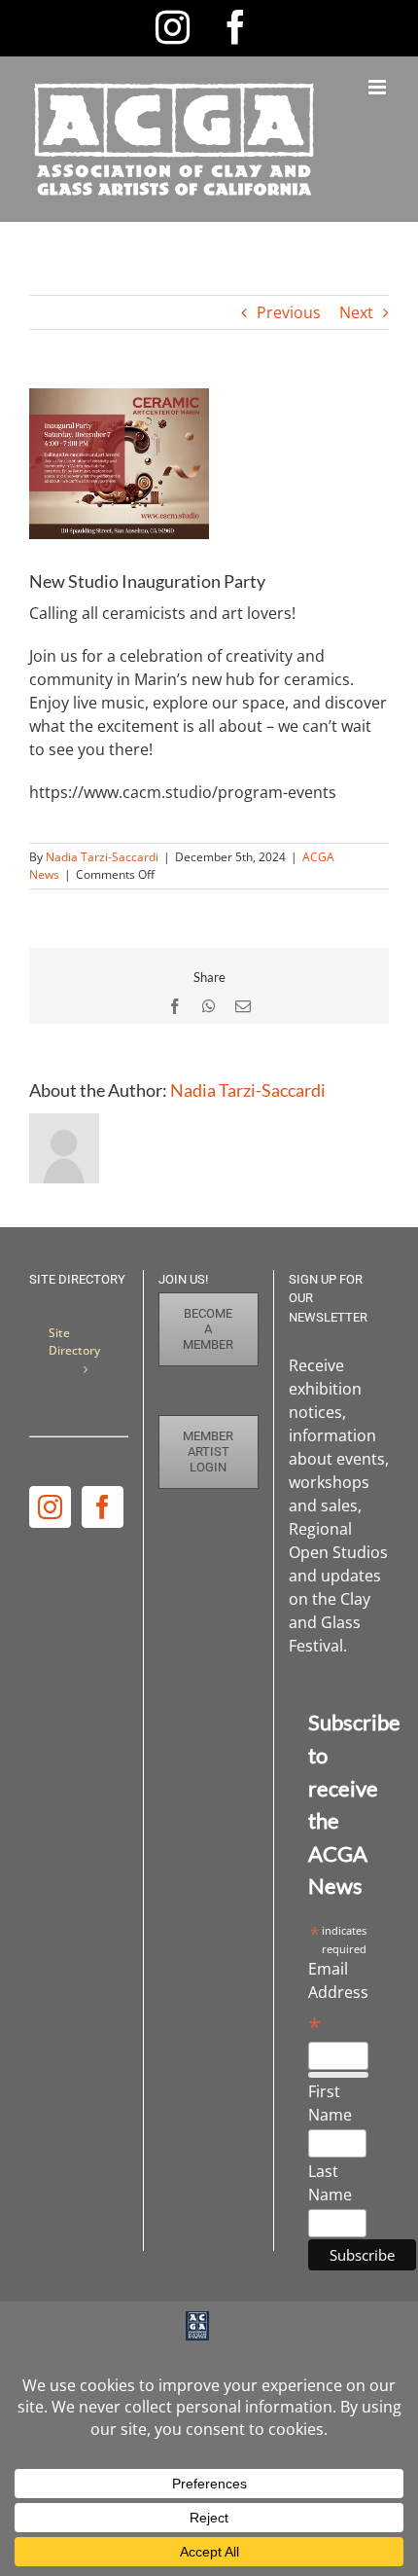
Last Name (330, 2183)
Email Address (338, 1998)
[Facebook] (103, 1507)
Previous (289, 312)
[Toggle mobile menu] (379, 87)
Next (356, 312)
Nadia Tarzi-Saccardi (102, 857)
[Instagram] (50, 1507)
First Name (330, 2103)
